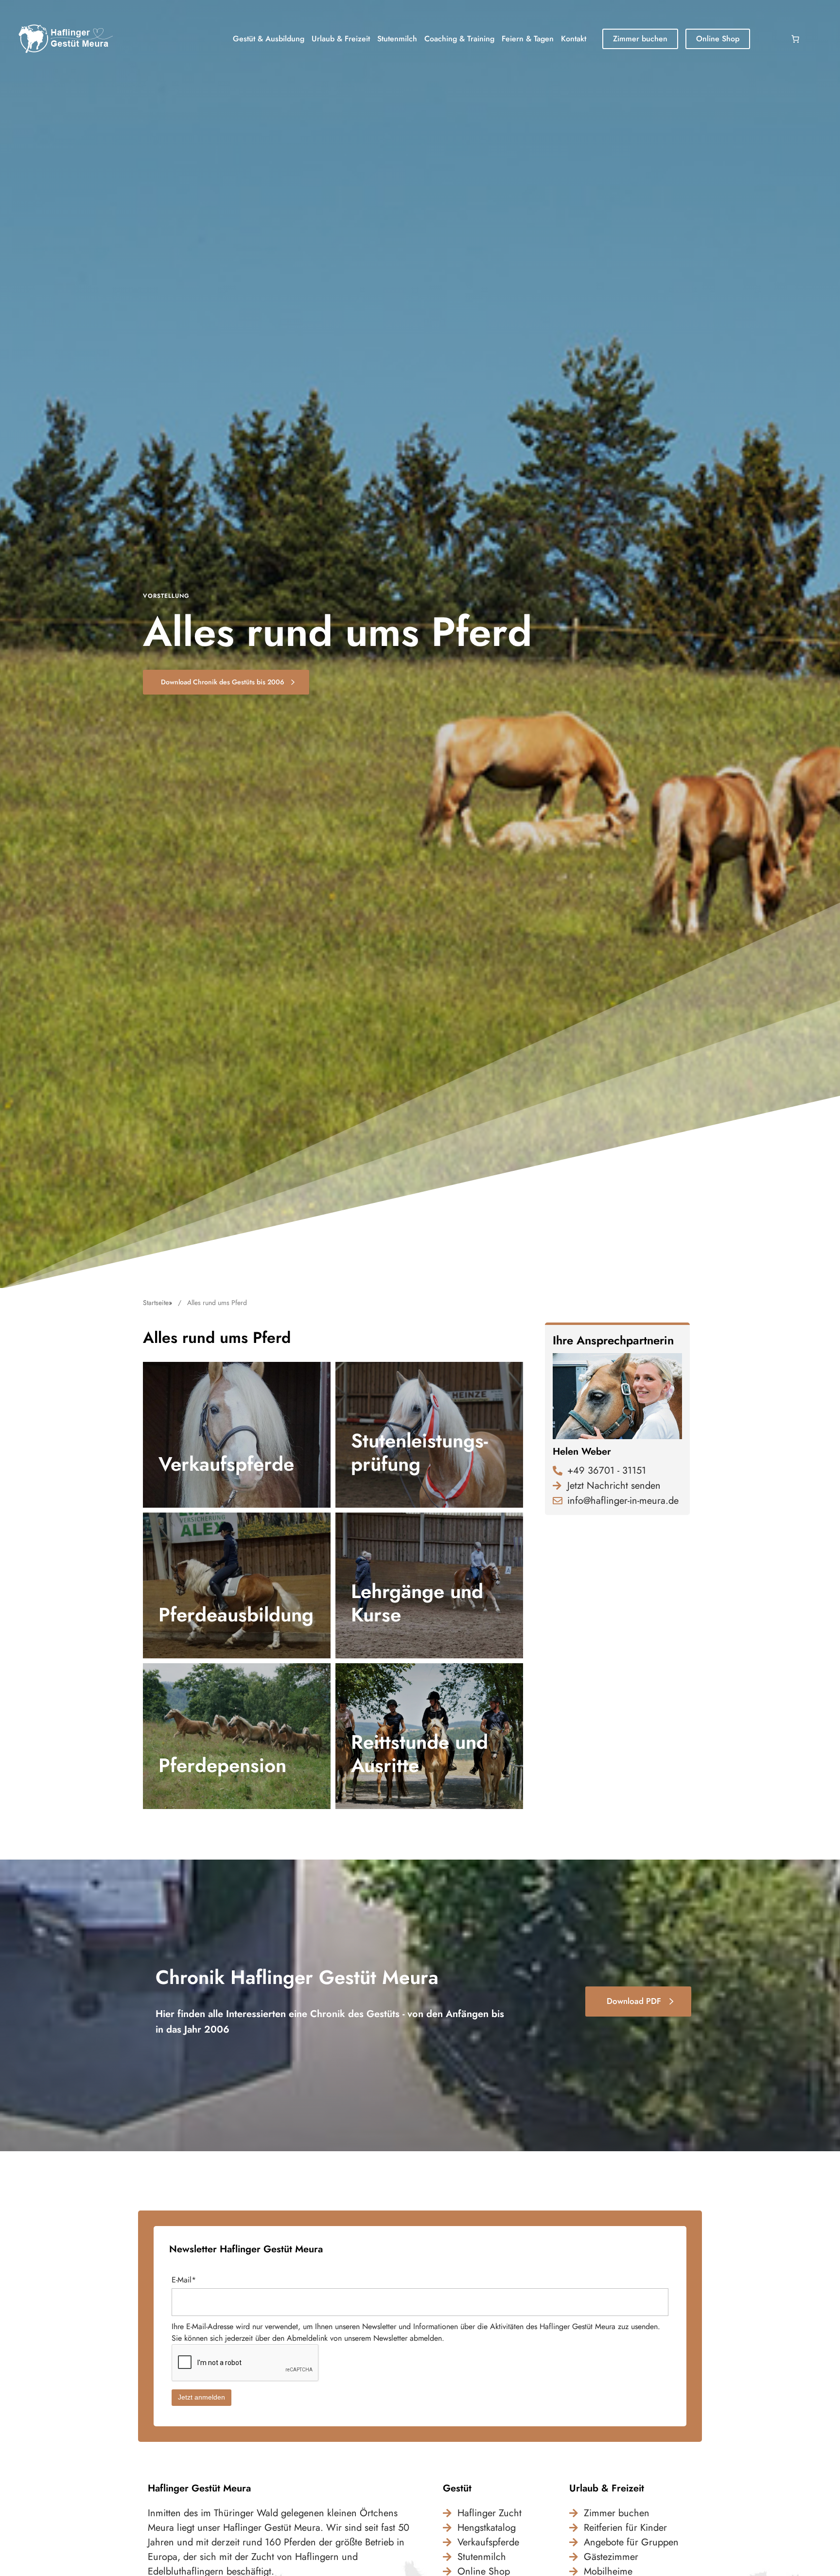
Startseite (156, 1303)
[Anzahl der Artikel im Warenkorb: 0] (795, 39)
